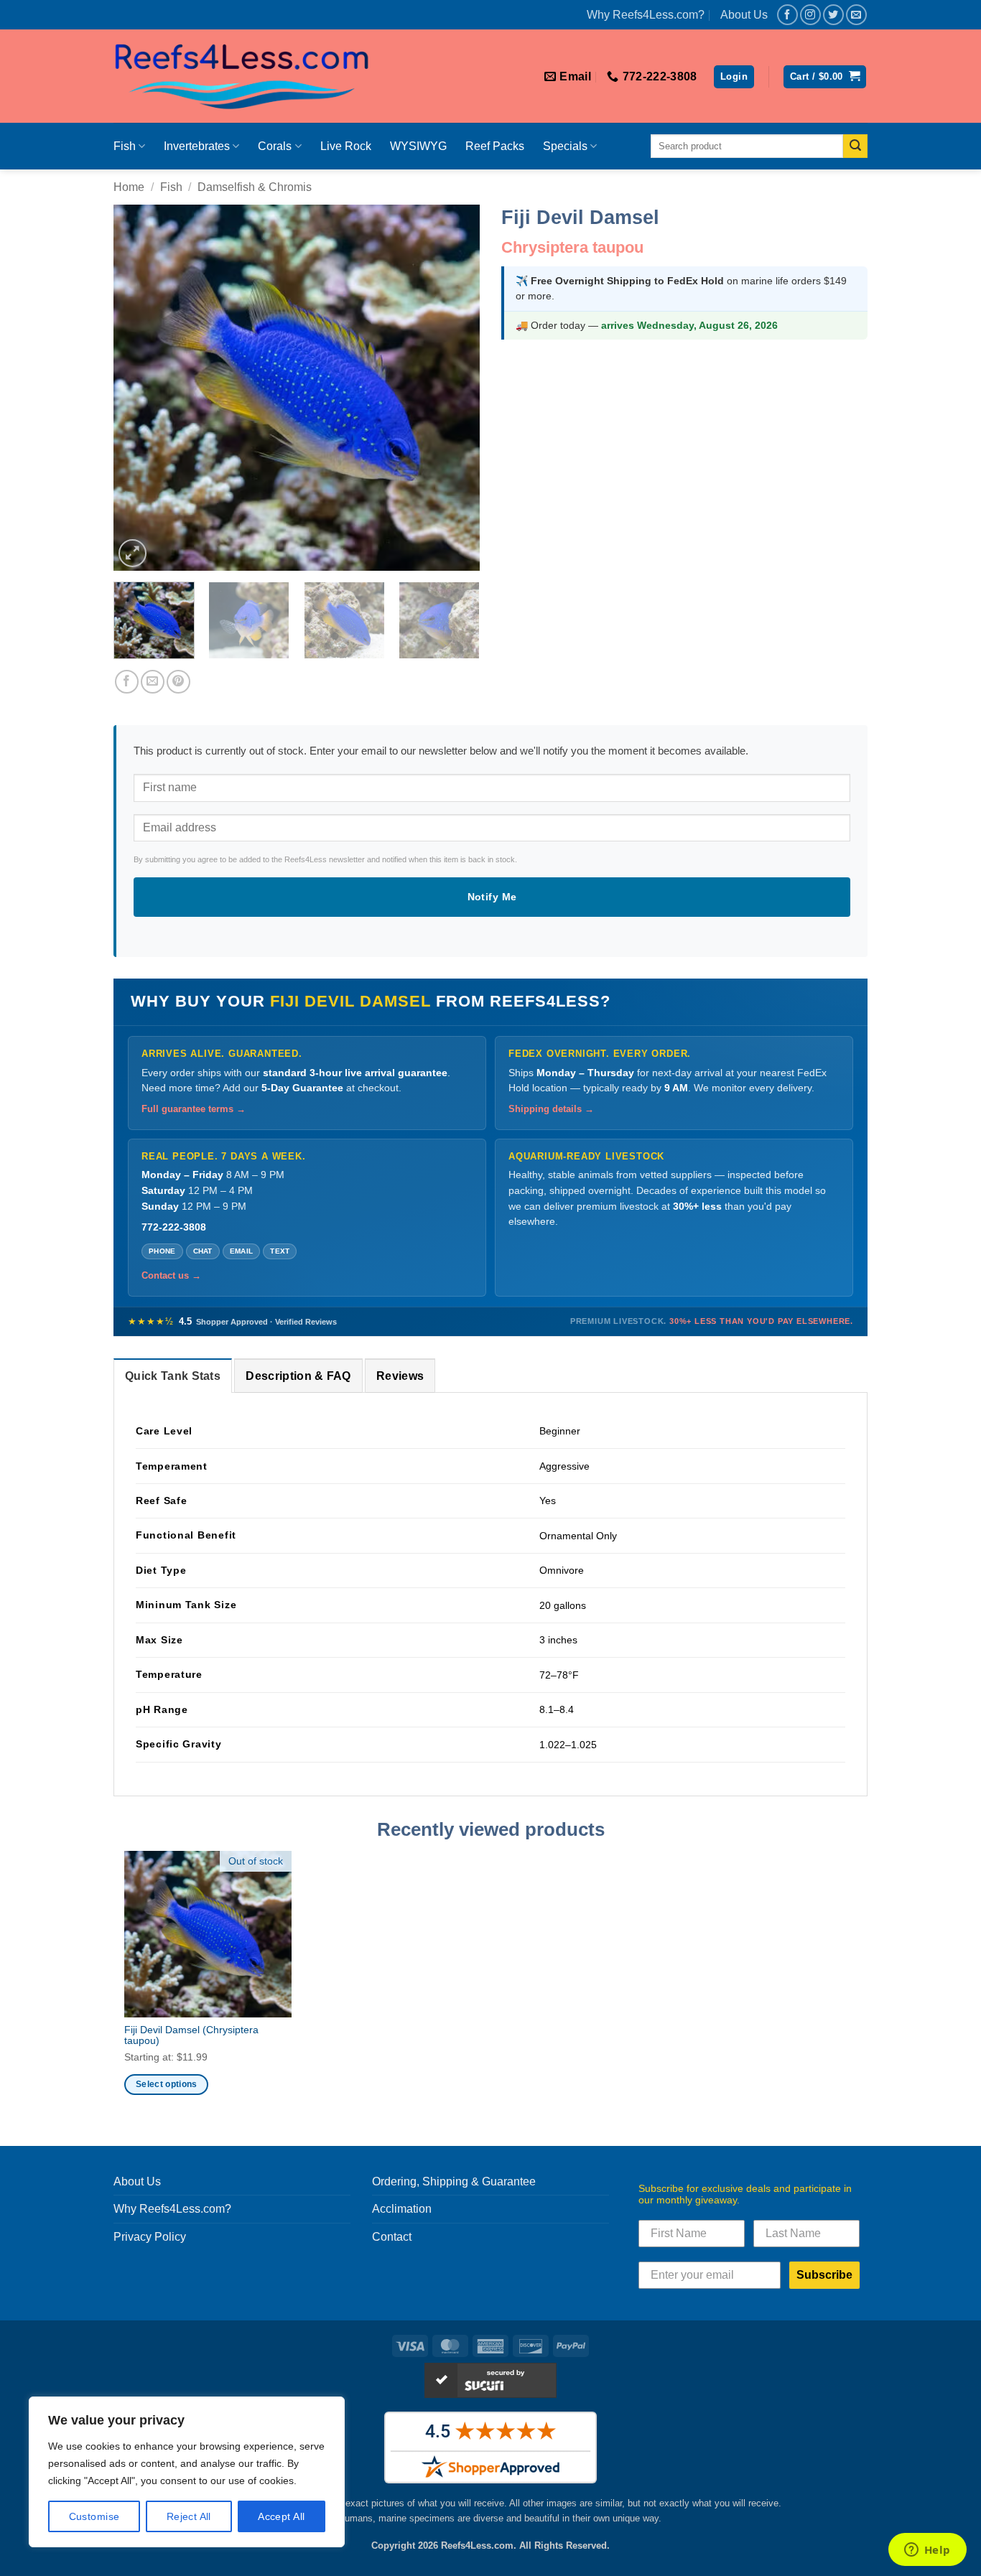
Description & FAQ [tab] (298, 1376)
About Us (744, 15)
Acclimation (402, 2209)
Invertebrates (197, 146)
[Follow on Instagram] (810, 15)
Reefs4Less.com (477, 2545)
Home (129, 187)
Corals (275, 146)
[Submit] (855, 146)
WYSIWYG (418, 146)
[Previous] (139, 388)
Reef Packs (495, 146)
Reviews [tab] (400, 1376)
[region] (187, 2472)
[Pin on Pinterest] (178, 682)
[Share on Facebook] (127, 682)
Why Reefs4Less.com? (646, 15)
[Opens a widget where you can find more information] (927, 2551)
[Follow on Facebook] (787, 15)
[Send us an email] (856, 15)
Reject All (189, 2516)
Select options (167, 2084)
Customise (94, 2516)
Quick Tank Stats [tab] (173, 1376)
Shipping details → (551, 1109)
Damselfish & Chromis (255, 187)
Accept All (281, 2516)
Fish (125, 146)
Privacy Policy (150, 2237)
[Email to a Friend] (153, 682)
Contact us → (171, 1276)
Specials (565, 146)
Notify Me (492, 897)
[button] (734, 77)
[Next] (455, 388)
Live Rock (346, 146)
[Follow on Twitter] (833, 15)
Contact (392, 2237)
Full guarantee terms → (194, 1109)
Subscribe (824, 2275)
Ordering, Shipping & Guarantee (454, 2181)
